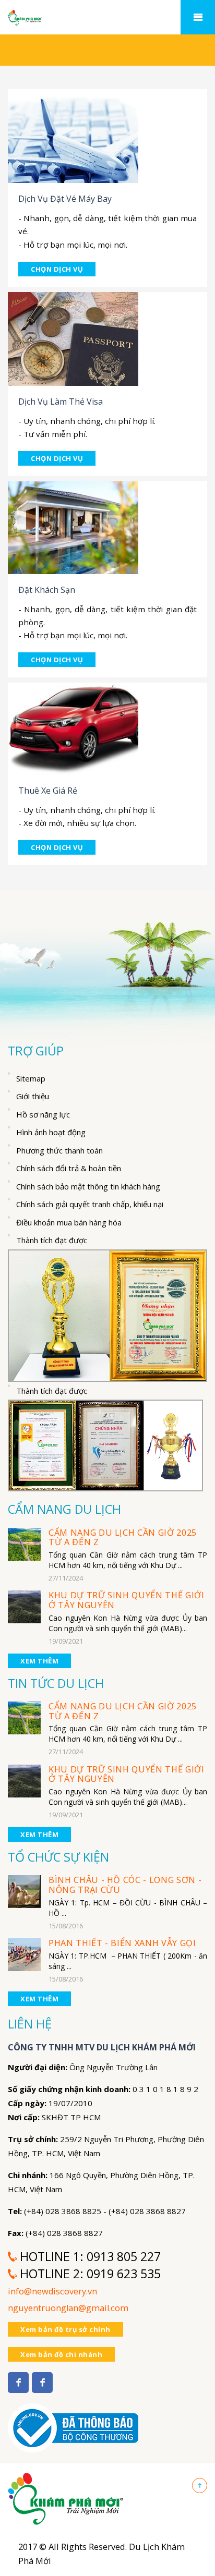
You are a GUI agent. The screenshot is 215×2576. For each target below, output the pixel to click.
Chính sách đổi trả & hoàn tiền (69, 1168)
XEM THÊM (39, 1661)
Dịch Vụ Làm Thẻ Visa (61, 402)
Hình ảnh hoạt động (51, 1132)
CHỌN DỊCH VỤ (57, 269)
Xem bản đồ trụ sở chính (65, 2329)
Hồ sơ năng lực (43, 1114)
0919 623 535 (124, 2274)
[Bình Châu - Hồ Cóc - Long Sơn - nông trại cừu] (24, 1891)
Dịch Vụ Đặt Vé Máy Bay (65, 199)
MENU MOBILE (198, 17)
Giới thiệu (33, 1096)
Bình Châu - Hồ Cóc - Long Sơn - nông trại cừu (125, 1885)
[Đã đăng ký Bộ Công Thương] (73, 2422)
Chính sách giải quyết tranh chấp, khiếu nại (90, 1204)
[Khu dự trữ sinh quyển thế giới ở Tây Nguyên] (24, 1606)
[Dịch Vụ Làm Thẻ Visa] (73, 338)
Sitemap (31, 1078)
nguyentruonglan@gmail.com (68, 2308)
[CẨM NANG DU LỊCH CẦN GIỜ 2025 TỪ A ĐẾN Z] (24, 1543)
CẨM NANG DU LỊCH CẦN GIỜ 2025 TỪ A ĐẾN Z (123, 1538)
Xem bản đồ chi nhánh (61, 2354)
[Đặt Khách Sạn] (73, 527)
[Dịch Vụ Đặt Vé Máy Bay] (73, 135)
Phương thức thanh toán (59, 1150)
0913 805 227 (124, 2256)
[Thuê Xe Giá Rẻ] (73, 728)
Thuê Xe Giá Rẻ (48, 791)
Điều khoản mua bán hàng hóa (69, 1222)
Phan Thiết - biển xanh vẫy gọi (122, 1943)
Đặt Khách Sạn (47, 590)
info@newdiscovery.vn (52, 2291)
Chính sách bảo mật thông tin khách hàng (88, 1186)
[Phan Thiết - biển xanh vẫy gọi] (24, 1954)
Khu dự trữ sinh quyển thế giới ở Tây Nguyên (127, 1600)
